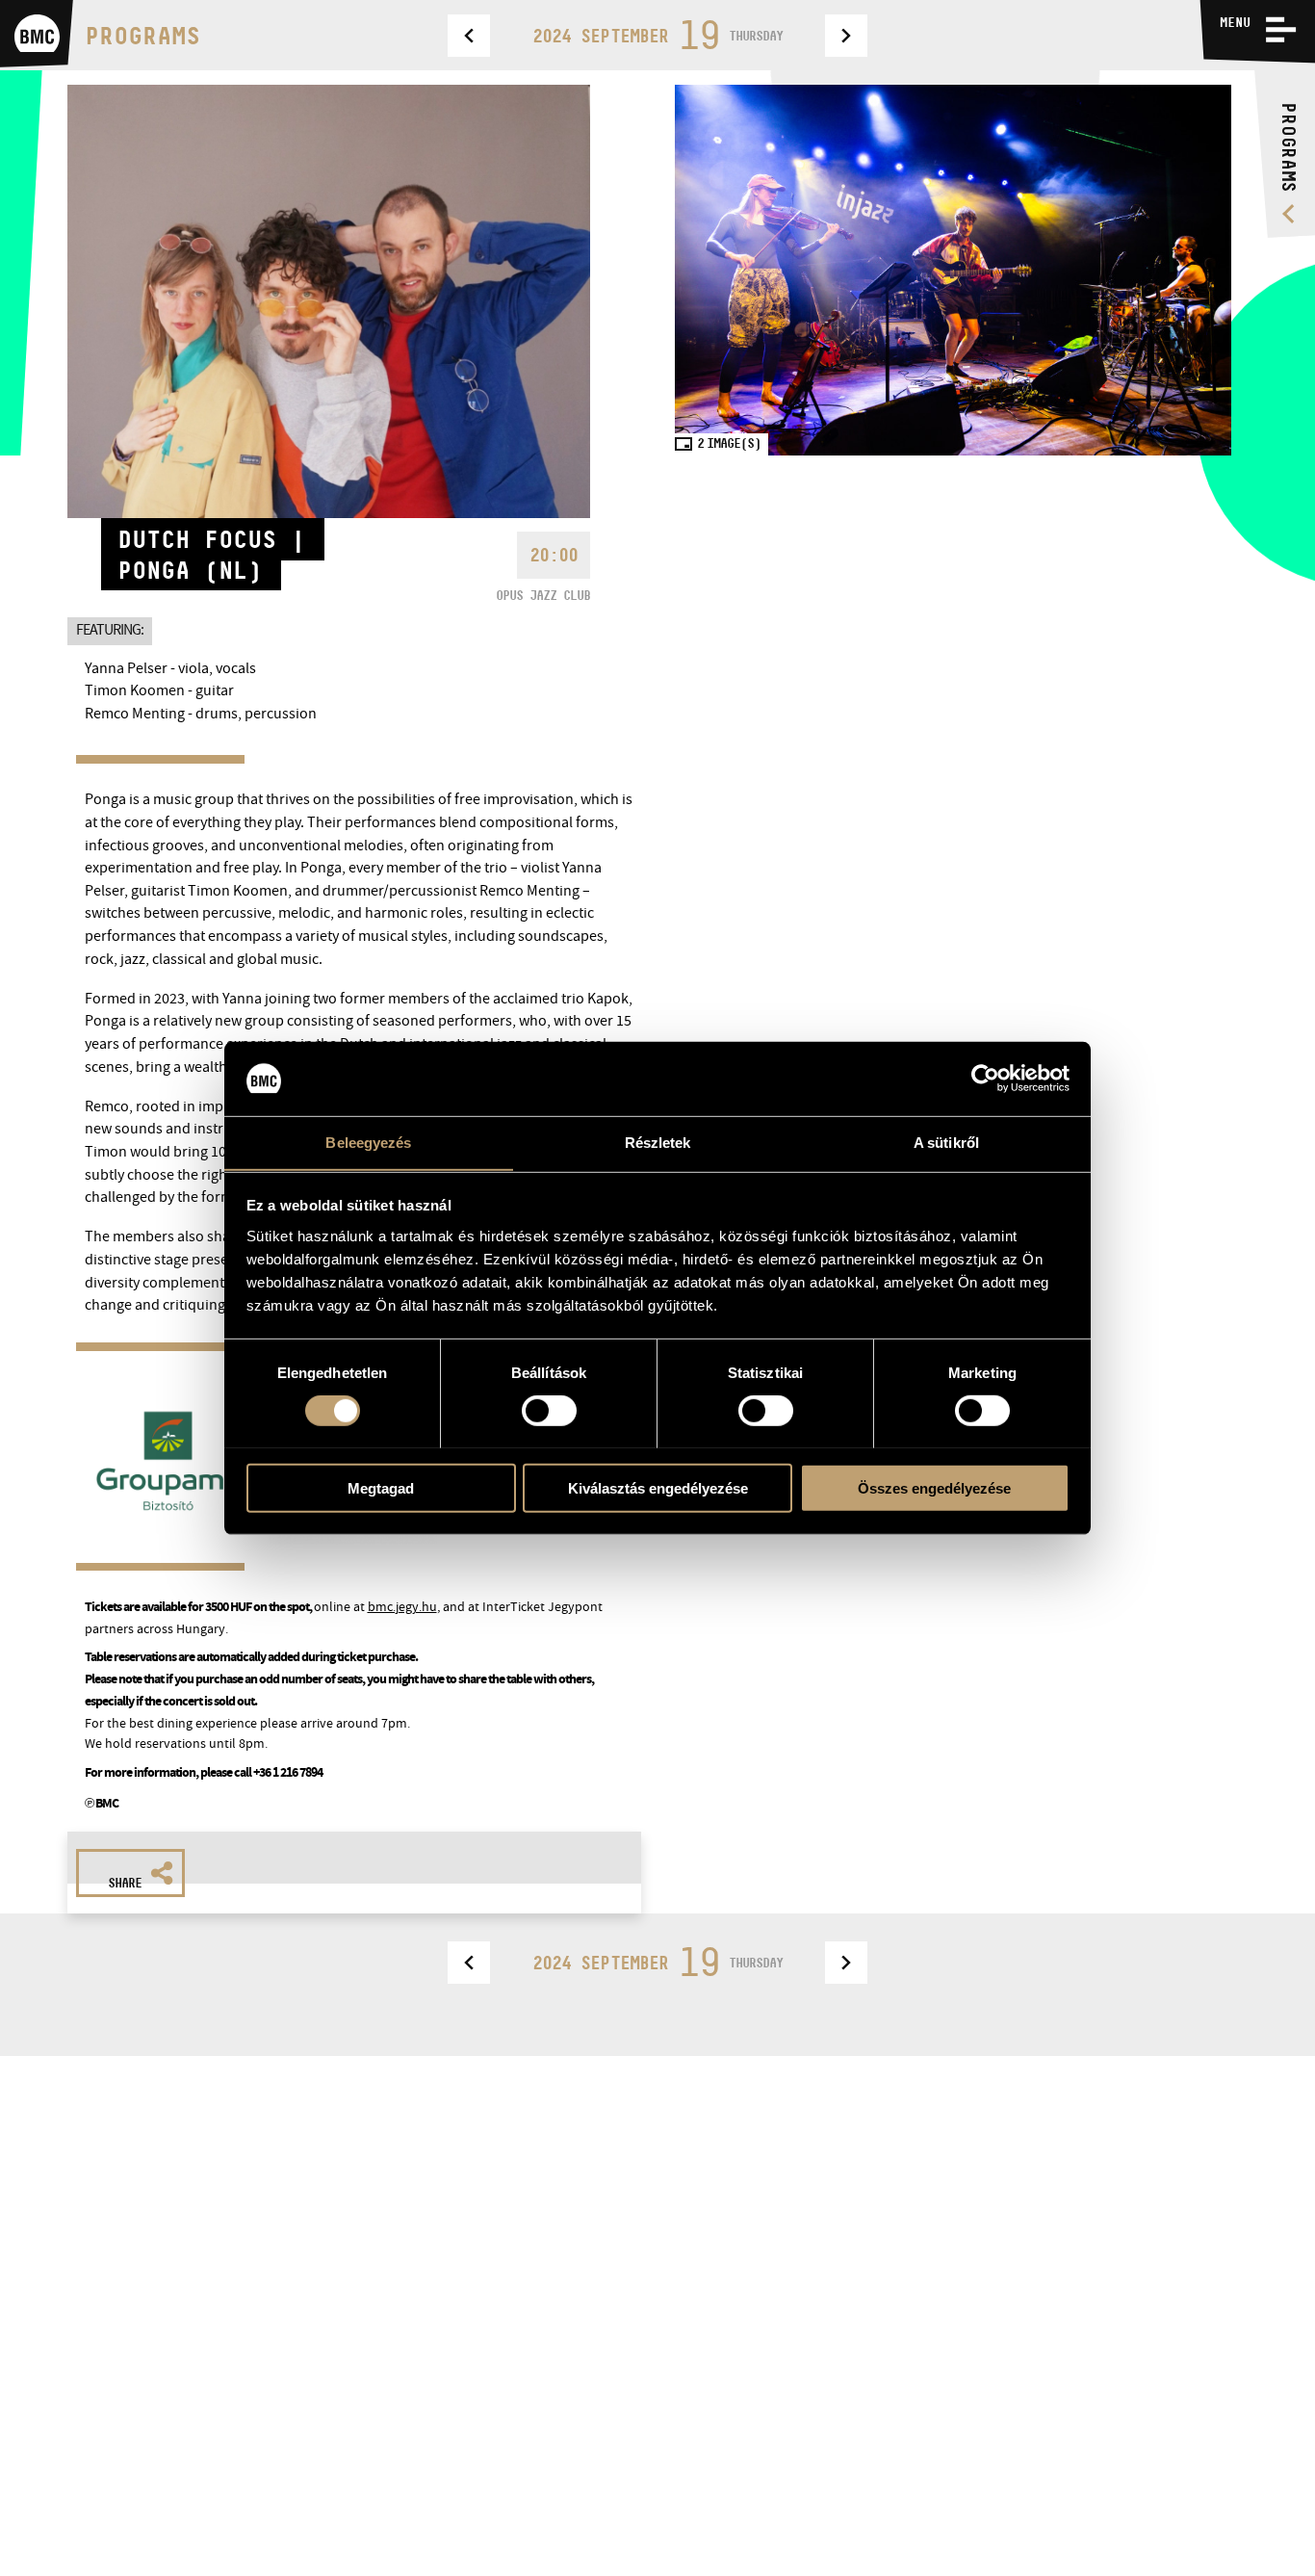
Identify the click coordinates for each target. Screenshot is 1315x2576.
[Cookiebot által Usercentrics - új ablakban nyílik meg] (985, 1079)
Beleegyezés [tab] (368, 1142)
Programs (142, 35)
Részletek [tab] (658, 1142)
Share (125, 1883)
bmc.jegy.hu (402, 1606)
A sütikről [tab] (946, 1142)
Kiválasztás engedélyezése (658, 1487)
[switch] (549, 1410)
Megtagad (381, 1487)
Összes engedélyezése (934, 1487)
